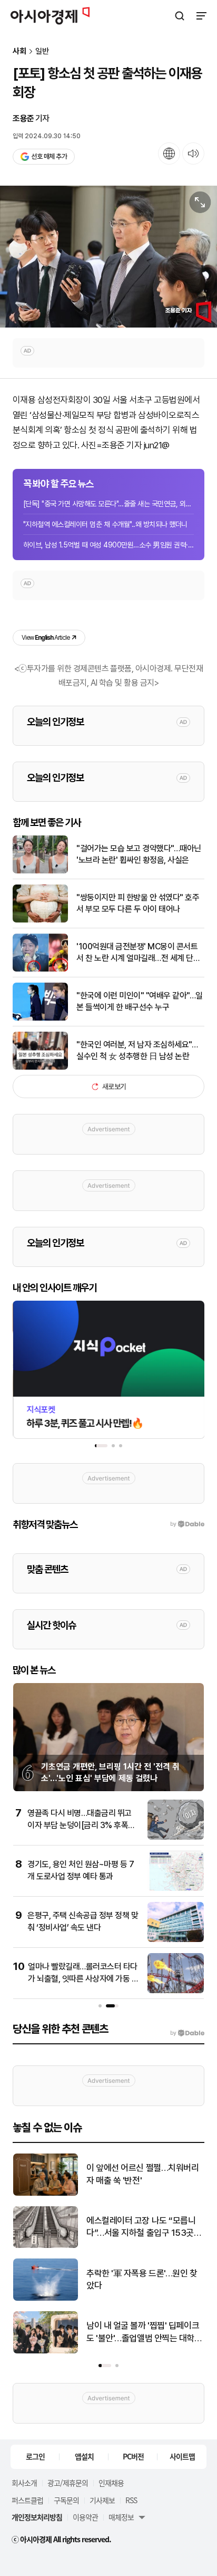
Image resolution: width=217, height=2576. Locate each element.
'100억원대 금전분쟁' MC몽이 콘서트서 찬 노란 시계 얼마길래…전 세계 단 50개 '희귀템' (137, 953)
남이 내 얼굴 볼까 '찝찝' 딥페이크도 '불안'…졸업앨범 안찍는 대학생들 (144, 2333)
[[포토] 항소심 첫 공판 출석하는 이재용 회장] (108, 257)
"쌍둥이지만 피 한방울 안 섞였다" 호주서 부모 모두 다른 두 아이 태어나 (138, 903)
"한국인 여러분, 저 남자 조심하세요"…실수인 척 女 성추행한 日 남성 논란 (137, 1050)
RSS (131, 2500)
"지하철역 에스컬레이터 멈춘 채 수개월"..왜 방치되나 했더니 (105, 524)
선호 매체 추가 (49, 156)
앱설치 (84, 2456)
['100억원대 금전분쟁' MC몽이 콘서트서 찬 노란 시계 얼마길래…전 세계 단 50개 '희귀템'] (40, 969)
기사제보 (102, 2500)
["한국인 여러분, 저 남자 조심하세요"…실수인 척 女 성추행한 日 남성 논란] (40, 1067)
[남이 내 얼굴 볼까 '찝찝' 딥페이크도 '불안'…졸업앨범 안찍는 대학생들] (46, 2351)
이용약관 (85, 2517)
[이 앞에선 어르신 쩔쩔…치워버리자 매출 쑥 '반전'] (46, 2193)
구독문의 (66, 2500)
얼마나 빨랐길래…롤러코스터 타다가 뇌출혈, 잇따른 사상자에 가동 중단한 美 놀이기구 (83, 1978)
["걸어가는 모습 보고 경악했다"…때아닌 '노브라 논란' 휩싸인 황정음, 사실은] (40, 871)
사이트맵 (182, 2456)
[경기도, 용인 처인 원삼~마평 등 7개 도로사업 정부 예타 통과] (176, 1888)
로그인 (35, 2456)
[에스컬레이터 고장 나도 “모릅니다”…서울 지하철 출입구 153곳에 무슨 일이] (46, 2246)
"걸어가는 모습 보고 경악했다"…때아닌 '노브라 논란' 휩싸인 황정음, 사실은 (139, 854)
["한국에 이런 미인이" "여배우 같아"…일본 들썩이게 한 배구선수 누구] (40, 1018)
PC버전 (133, 2456)
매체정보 (121, 2517)
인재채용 (111, 2483)
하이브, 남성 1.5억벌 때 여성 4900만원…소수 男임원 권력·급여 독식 (108, 545)
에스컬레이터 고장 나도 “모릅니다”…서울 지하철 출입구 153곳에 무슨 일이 (144, 2228)
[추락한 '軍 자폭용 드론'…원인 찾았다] (46, 2298)
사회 (19, 51)
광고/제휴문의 (68, 2483)
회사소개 (24, 2483)
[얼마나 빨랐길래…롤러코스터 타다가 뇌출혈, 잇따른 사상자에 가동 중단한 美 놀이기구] (176, 1991)
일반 (42, 51)
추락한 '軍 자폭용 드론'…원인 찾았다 (142, 2280)
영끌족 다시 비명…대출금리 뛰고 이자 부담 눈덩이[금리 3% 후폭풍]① (80, 1825)
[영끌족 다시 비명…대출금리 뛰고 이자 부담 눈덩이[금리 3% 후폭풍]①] (176, 1837)
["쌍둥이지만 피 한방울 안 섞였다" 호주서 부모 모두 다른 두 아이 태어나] (40, 920)
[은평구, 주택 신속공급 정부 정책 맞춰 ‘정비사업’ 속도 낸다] (176, 1940)
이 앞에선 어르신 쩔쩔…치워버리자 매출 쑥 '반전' (142, 2174)
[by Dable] (187, 2033)
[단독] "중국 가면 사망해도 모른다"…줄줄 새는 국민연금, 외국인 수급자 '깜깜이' (108, 504)
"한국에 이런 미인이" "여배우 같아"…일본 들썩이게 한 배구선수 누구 (140, 1001)
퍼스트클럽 (27, 2500)
